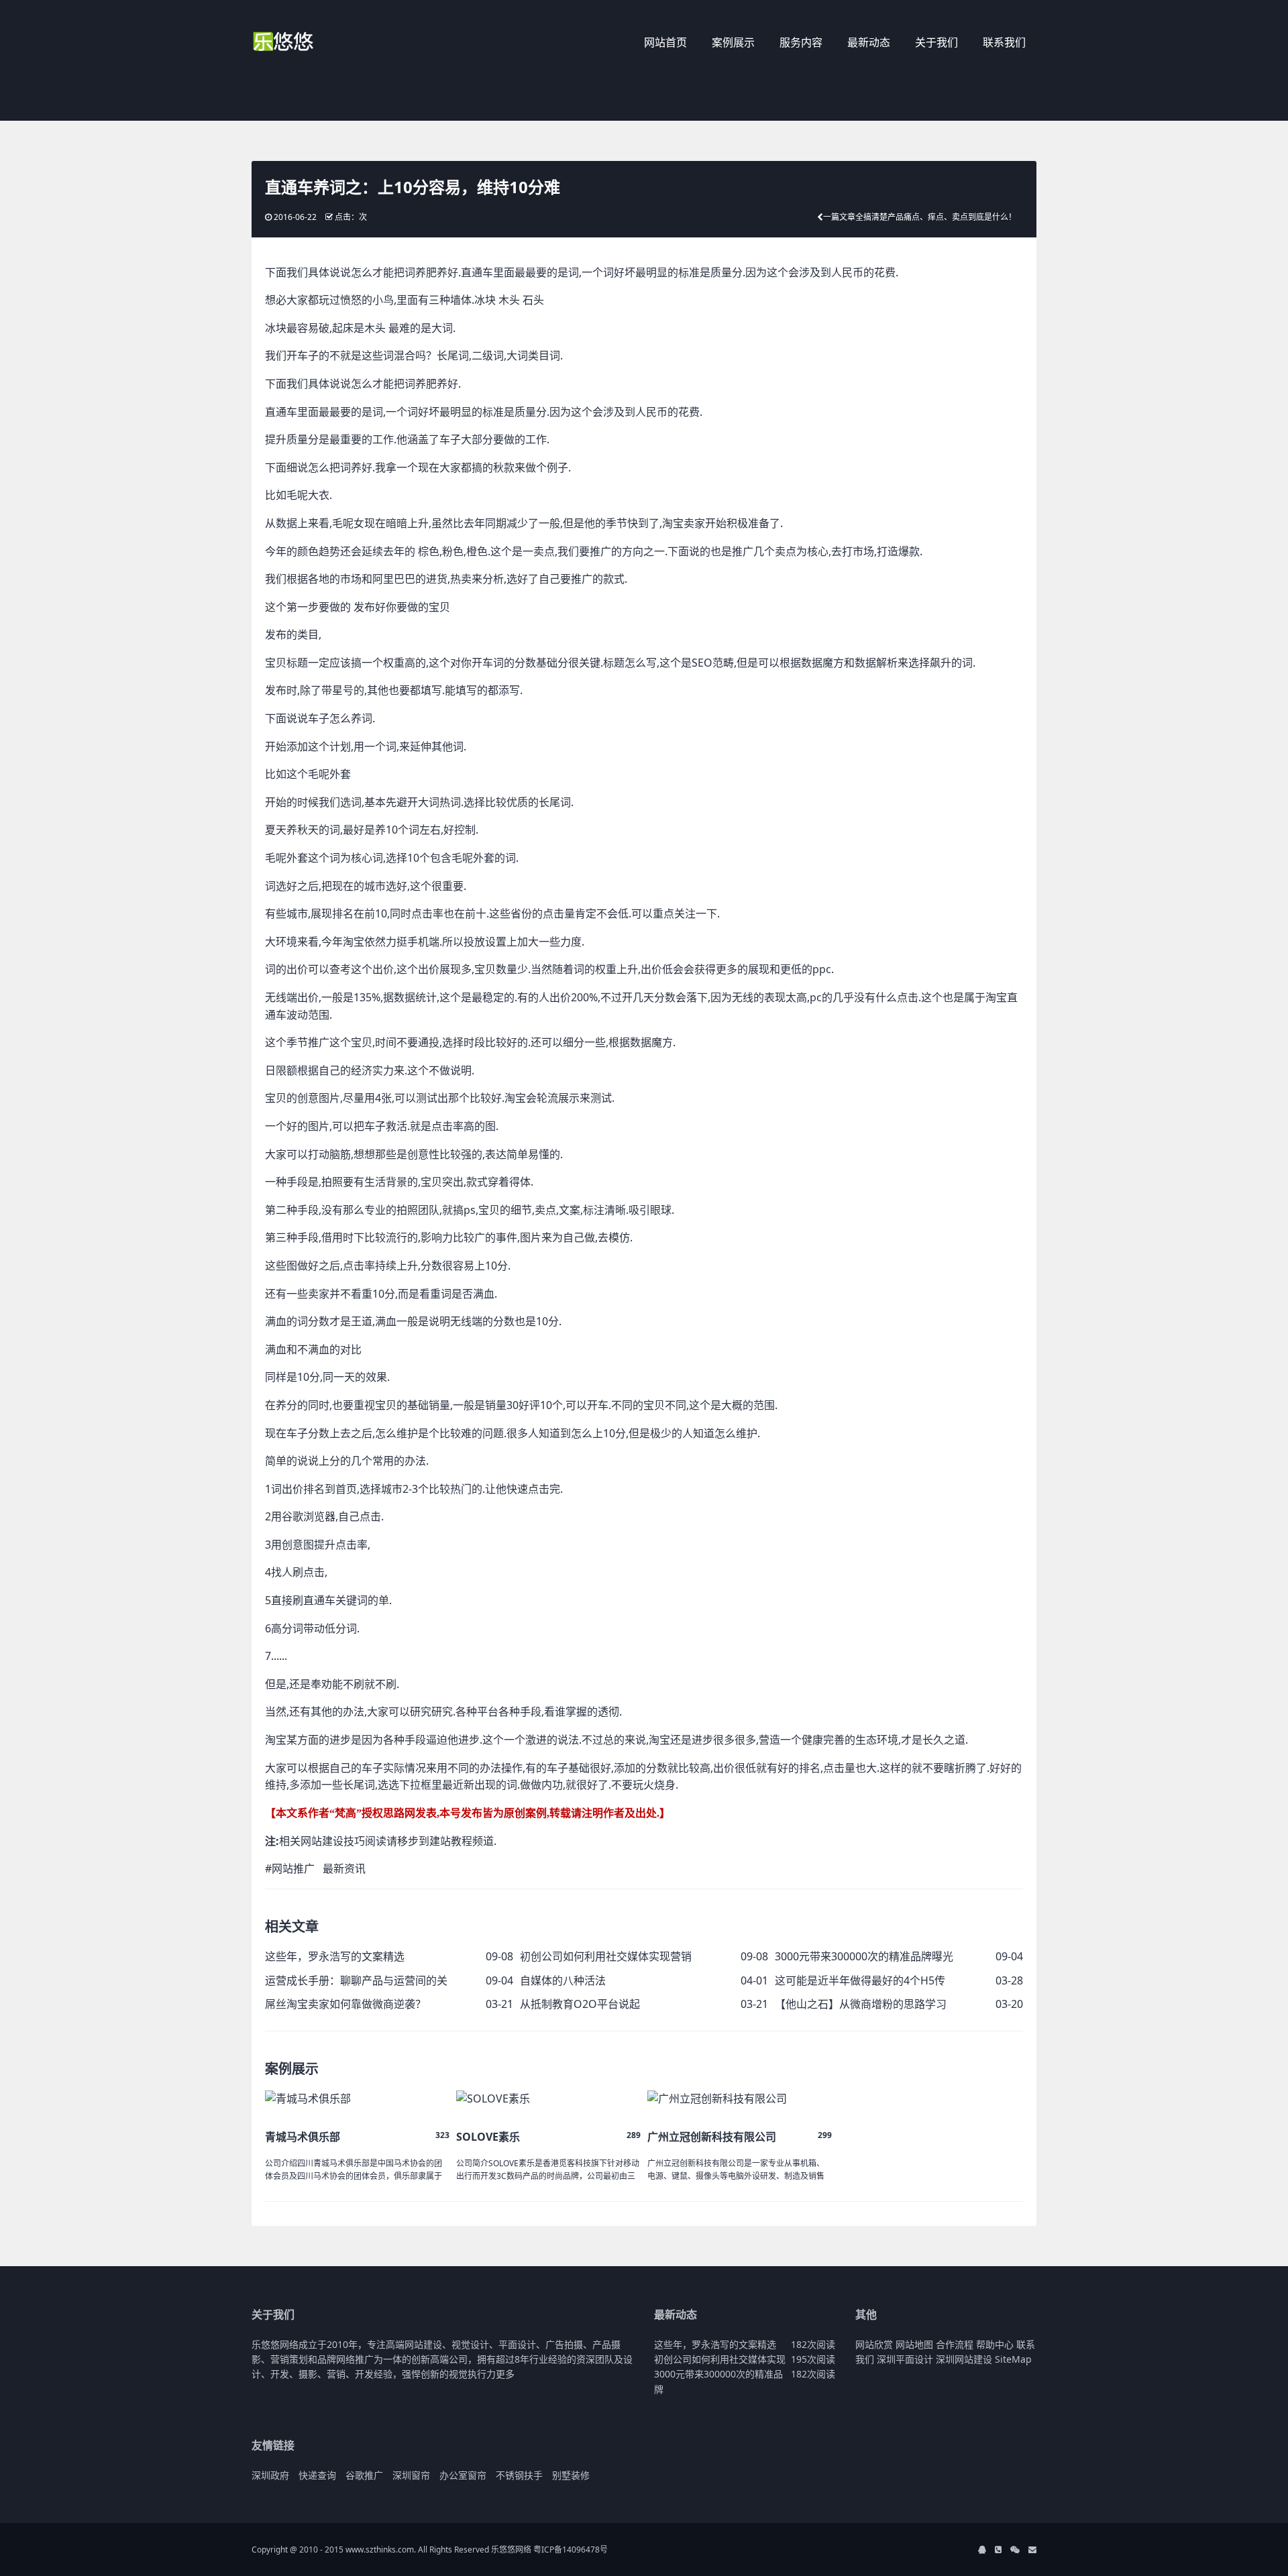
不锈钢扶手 (519, 2475)
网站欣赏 (874, 2344)
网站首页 (665, 42)
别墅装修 (571, 2475)
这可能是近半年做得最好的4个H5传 (860, 1980)
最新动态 (869, 42)
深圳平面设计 (905, 2359)
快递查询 (317, 2475)
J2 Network (307, 44)
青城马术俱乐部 (303, 2137)
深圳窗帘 (411, 2475)
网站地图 (914, 2344)
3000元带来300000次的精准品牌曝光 (864, 1956)
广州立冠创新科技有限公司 (712, 2137)
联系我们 (1004, 42)
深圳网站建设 (964, 2359)
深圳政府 (270, 2475)
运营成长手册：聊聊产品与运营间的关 (356, 1980)
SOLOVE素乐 (488, 2137)
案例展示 (733, 42)
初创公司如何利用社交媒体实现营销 (606, 1956)
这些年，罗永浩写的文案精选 (335, 1956)
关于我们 (936, 42)
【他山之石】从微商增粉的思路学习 (861, 2004)
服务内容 (801, 42)
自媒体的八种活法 (563, 1980)
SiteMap (1013, 2359)
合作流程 (955, 2344)
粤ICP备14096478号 (571, 2550)
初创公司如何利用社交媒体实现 (720, 2359)
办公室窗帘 (463, 2475)
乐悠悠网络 (511, 2550)
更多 (505, 2374)
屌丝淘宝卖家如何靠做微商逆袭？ (345, 2004)
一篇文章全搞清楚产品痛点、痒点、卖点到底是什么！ (920, 217)
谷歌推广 (364, 2475)
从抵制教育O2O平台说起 (580, 2004)
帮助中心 (995, 2344)
